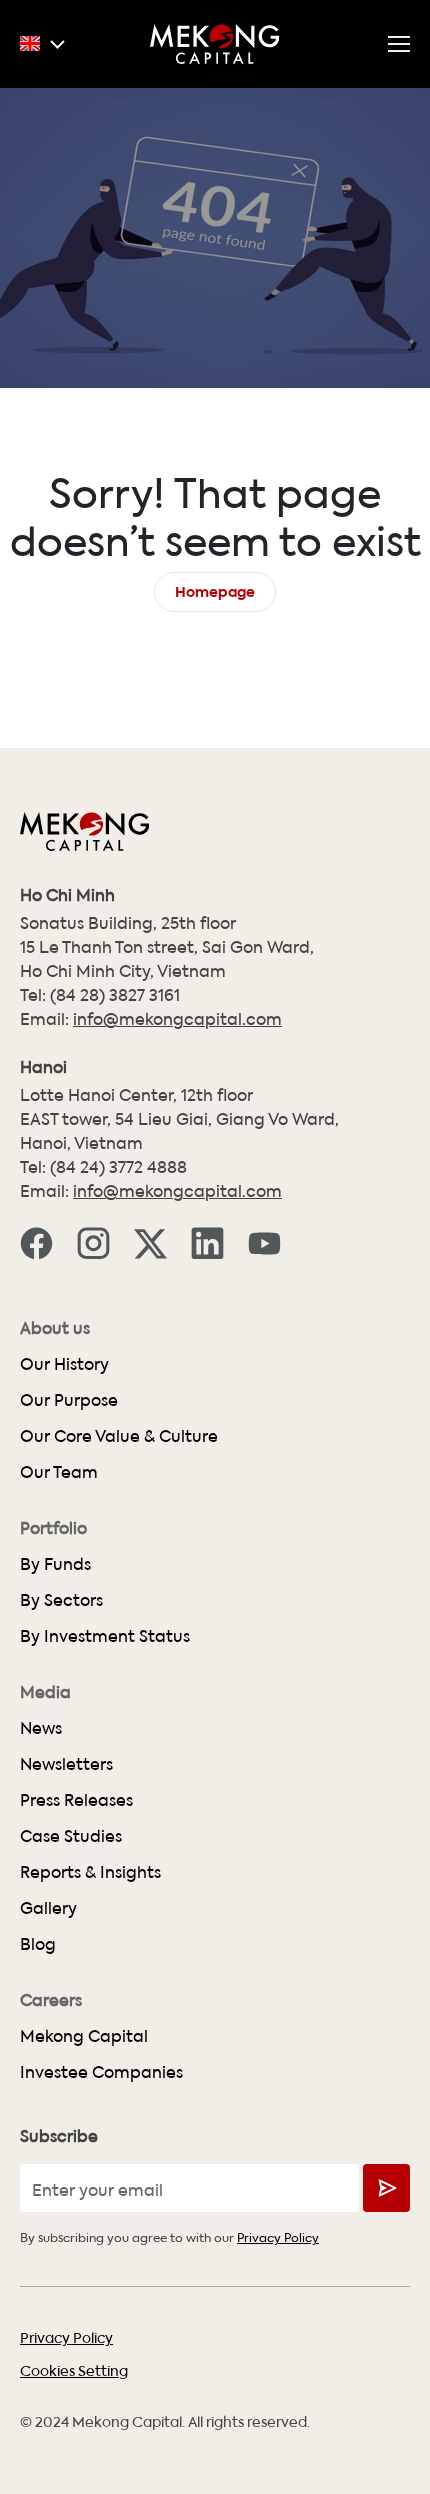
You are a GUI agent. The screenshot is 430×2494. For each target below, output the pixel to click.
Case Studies (71, 1835)
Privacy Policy (278, 2236)
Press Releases (76, 1799)
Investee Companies (101, 2071)
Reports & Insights (90, 1871)
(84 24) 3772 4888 (118, 1166)
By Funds (55, 1563)
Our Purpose (69, 1399)
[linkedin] (207, 1242)
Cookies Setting (74, 2370)
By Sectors (61, 1599)
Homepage (215, 589)
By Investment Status (105, 1635)
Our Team (59, 1471)
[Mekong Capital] (215, 44)
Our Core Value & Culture (119, 1435)
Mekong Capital (84, 2035)
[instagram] (93, 1242)
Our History (64, 1363)
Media (45, 1692)
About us (55, 1328)
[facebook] (36, 1242)
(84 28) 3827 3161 (115, 994)
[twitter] (150, 1242)
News (41, 1727)
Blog (38, 1943)
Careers (51, 2000)
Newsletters (66, 1763)
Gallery (48, 1907)
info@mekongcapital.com (177, 1018)
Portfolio (53, 1528)
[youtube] (264, 1242)
